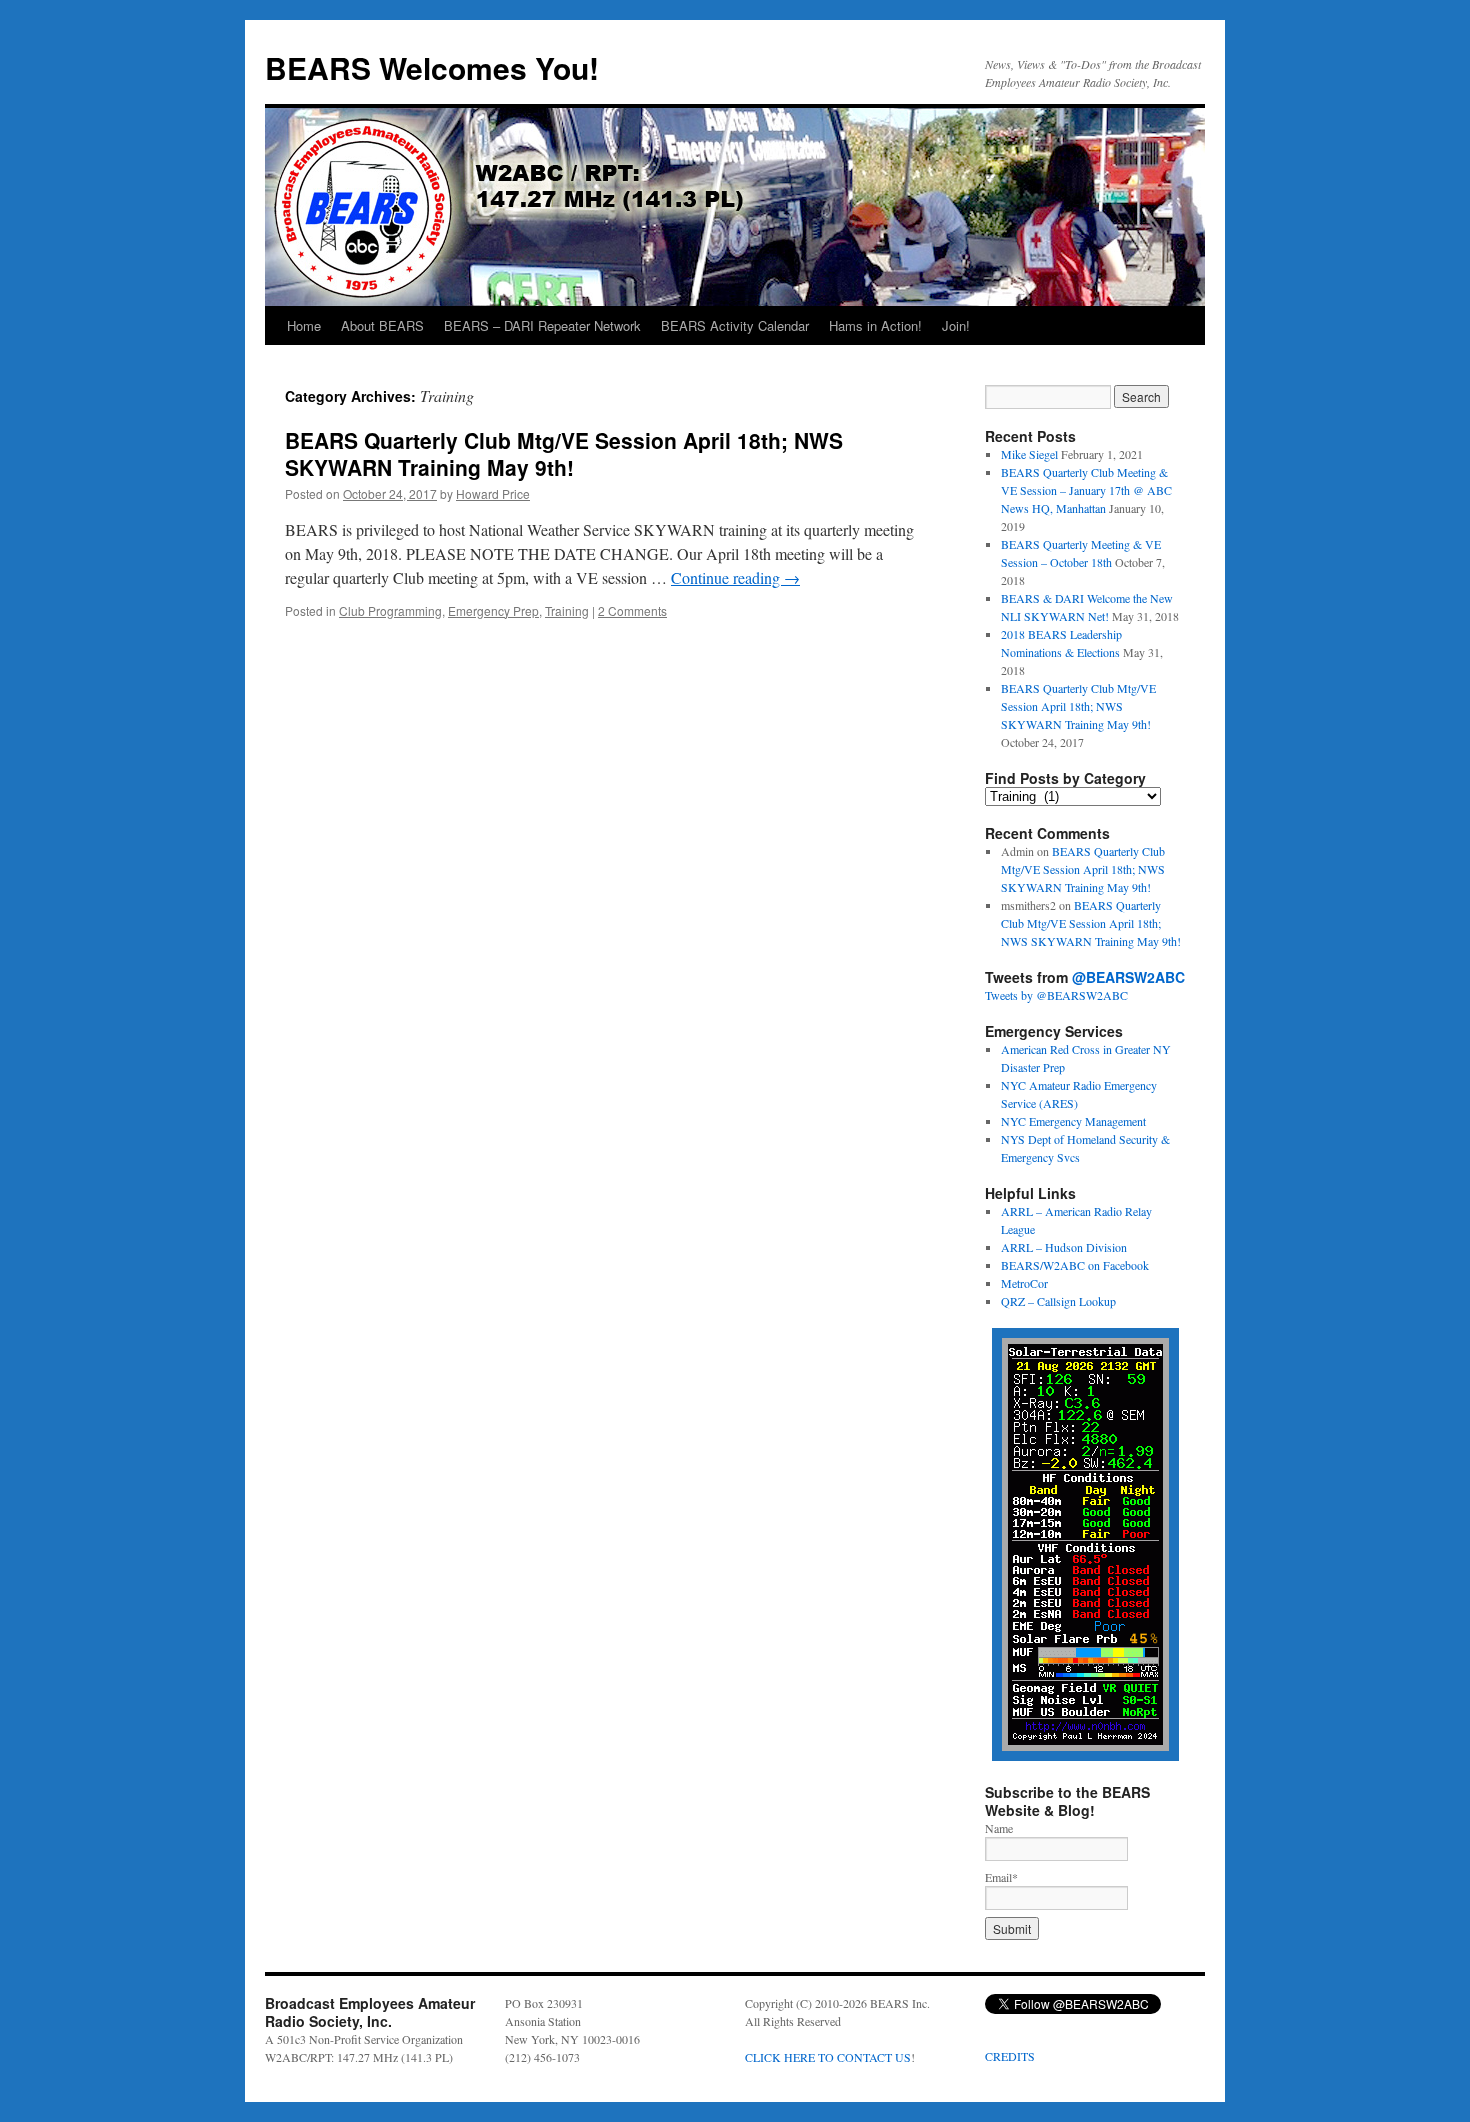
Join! (956, 325)
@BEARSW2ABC (1128, 977)
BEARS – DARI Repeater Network (542, 325)
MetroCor (1024, 1283)
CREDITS (1010, 2056)
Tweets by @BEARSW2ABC (1056, 995)
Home (304, 325)
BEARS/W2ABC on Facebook (1075, 1265)
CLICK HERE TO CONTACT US (828, 2057)
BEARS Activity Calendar (735, 325)
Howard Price (493, 493)
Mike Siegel (1029, 454)
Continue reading (735, 577)
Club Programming (390, 610)
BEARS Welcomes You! (432, 67)
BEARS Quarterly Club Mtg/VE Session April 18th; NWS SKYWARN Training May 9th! (564, 453)
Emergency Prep (493, 610)
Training (567, 610)
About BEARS (382, 325)
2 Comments (632, 610)
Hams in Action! (875, 325)
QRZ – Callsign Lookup (1058, 1301)
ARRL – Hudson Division (1064, 1247)
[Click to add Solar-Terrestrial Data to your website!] (1085, 1756)
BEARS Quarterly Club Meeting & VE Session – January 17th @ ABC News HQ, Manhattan (1086, 490)
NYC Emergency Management (1073, 1121)
